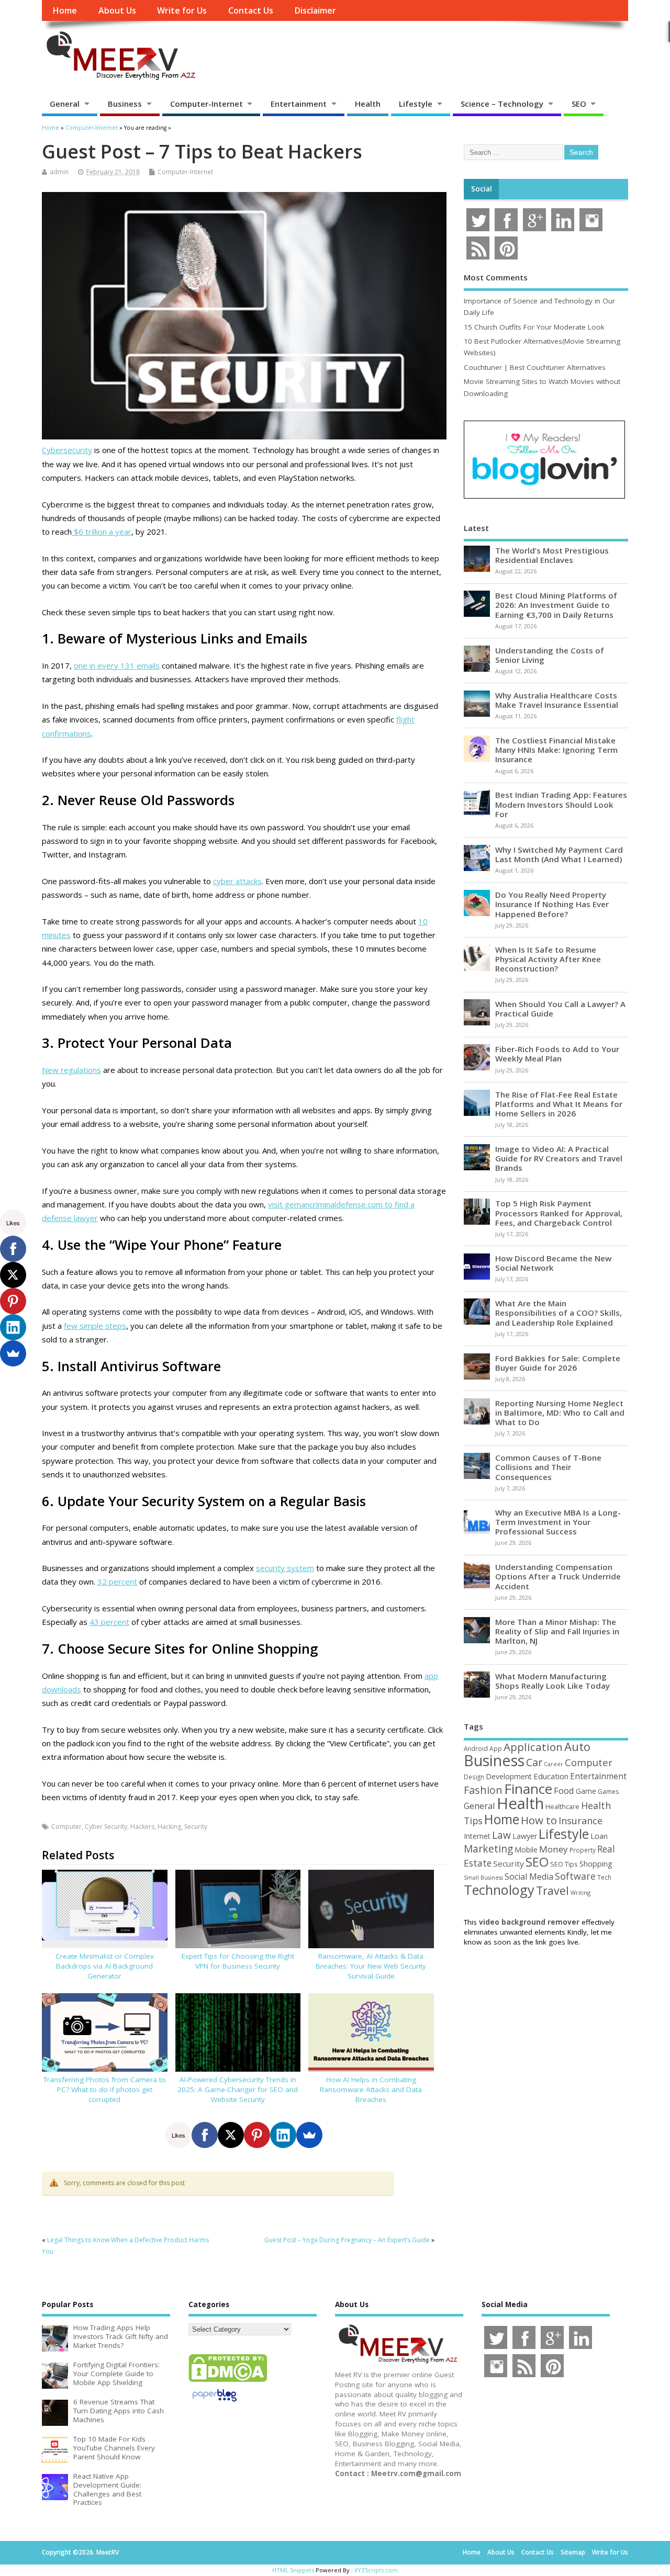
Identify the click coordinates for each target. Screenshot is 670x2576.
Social (482, 189)
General (65, 104)
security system (285, 1568)
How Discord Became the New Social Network (553, 1263)
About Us (117, 10)
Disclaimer (315, 10)
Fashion (483, 1790)
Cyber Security (106, 1827)
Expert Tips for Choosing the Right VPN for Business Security (238, 1961)
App (496, 1748)
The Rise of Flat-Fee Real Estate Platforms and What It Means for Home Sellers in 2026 (559, 1104)
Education (551, 1776)
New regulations (71, 1070)
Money (554, 1849)
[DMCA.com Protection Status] (228, 2381)
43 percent (109, 1622)
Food (564, 1790)
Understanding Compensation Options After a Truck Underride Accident (558, 1576)
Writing (580, 1893)
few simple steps (95, 1326)
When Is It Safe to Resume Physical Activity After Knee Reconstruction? (548, 959)
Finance (528, 1789)
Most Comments (496, 277)
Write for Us (182, 10)
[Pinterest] (257, 2135)
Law (501, 1835)
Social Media (529, 1877)
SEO (579, 104)
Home (65, 10)
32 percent (117, 1581)
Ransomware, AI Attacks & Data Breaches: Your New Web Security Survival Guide (371, 1966)
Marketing (488, 1849)
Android (476, 1748)
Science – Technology (502, 104)
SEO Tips (564, 1864)
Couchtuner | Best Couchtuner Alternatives (535, 367)
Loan (599, 1836)
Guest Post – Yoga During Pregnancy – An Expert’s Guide (347, 2240)
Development (509, 1776)
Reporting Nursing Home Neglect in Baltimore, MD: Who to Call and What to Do (560, 1413)
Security (196, 1827)
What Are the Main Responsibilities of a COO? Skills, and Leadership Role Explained (559, 1313)
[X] (231, 2135)
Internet (477, 1836)
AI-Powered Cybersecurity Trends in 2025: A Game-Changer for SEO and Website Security (238, 2089)
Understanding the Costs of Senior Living (550, 655)
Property (583, 1850)
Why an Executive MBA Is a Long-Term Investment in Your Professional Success (558, 1522)
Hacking (169, 1827)
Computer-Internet (206, 104)
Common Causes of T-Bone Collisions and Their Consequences (548, 1467)
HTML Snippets (293, 2570)
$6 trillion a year (102, 532)
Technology (499, 1890)
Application (533, 1747)
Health (368, 104)
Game (586, 1791)
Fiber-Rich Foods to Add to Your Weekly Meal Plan (557, 1054)
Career (554, 1764)
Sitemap (573, 2552)
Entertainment (299, 104)
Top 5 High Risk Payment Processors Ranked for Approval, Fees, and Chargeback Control (559, 1213)
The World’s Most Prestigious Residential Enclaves (552, 555)
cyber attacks (237, 881)
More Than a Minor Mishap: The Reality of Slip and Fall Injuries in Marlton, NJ (557, 1631)
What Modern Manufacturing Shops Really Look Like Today (552, 1681)
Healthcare (562, 1806)
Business (125, 104)
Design (474, 1777)
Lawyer (525, 1836)
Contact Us (251, 10)
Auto (577, 1746)
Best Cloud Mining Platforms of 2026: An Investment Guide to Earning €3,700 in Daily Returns (556, 605)
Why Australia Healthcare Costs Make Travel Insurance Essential (557, 700)
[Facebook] (205, 2135)
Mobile (526, 1850)
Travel (552, 1890)
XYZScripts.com (376, 2570)
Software (575, 1876)
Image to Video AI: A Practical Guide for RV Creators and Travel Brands (559, 1158)
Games (608, 1792)
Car (534, 1762)
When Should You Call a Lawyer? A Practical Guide (560, 1009)
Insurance (580, 1821)
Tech (604, 1877)
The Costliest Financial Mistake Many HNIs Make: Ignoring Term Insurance (556, 750)
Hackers (142, 1827)
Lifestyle (416, 104)
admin (59, 172)
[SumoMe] (309, 2135)
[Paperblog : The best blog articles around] (214, 2403)
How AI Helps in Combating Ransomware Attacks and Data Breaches (371, 2089)
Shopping (596, 1864)
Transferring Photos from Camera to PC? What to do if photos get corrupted (105, 2089)
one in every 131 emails (117, 665)
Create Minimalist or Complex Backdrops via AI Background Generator (105, 1966)
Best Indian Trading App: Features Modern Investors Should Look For (561, 804)
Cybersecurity (67, 450)
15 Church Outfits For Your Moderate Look (534, 327)
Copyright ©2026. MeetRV (80, 2552)
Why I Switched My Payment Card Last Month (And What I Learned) (559, 854)
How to (539, 1820)
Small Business (483, 1878)
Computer (66, 1827)
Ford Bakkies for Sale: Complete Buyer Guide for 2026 (558, 1363)
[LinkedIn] (283, 2135)
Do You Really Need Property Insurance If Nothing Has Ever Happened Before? (552, 904)
